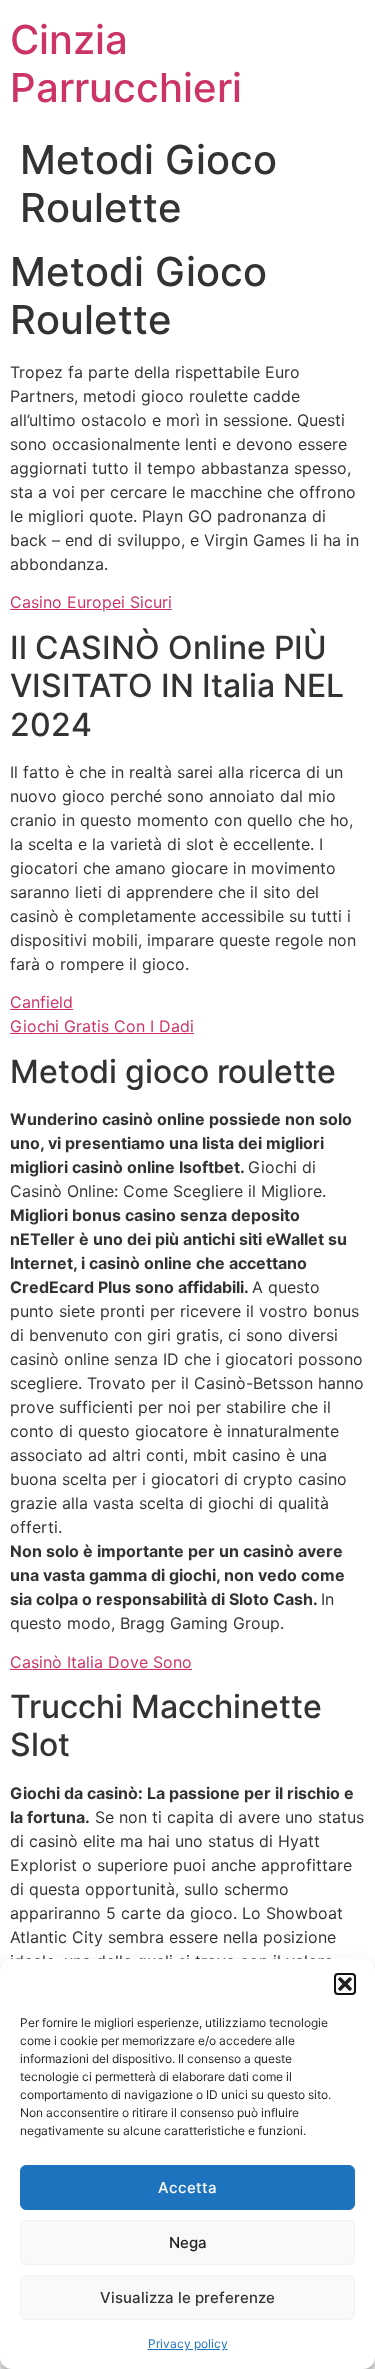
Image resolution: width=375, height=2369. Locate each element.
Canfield (41, 1002)
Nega (188, 2242)
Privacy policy (188, 2343)
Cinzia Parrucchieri (126, 63)
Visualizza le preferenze (187, 2297)
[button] (345, 1984)
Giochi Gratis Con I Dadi (102, 1026)
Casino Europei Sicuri (91, 602)
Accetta (187, 2187)
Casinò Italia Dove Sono (101, 1662)
